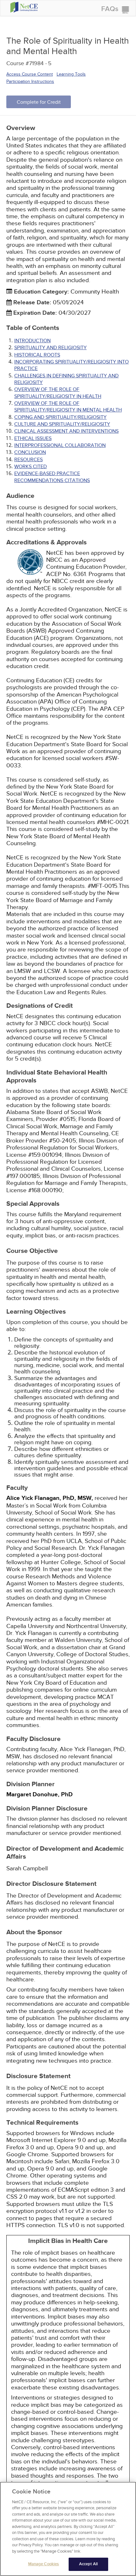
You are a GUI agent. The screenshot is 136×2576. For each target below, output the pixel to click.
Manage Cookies (44, 2564)
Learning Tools (71, 74)
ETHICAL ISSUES (33, 438)
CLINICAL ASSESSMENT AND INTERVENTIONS (66, 431)
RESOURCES (28, 460)
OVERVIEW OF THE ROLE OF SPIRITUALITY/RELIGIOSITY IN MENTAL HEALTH (68, 407)
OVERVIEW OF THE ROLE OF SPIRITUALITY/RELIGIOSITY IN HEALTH (58, 393)
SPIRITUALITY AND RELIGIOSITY (50, 348)
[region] (68, 2529)
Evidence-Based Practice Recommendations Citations (52, 477)
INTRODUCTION (32, 341)
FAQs (110, 9)
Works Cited (31, 467)
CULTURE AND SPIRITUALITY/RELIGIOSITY (62, 424)
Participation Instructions (30, 81)
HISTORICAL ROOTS (37, 355)
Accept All (88, 2564)
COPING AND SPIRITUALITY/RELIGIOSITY (60, 417)
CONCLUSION (30, 452)
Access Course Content (30, 74)
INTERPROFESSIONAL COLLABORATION (60, 445)
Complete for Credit (39, 102)
